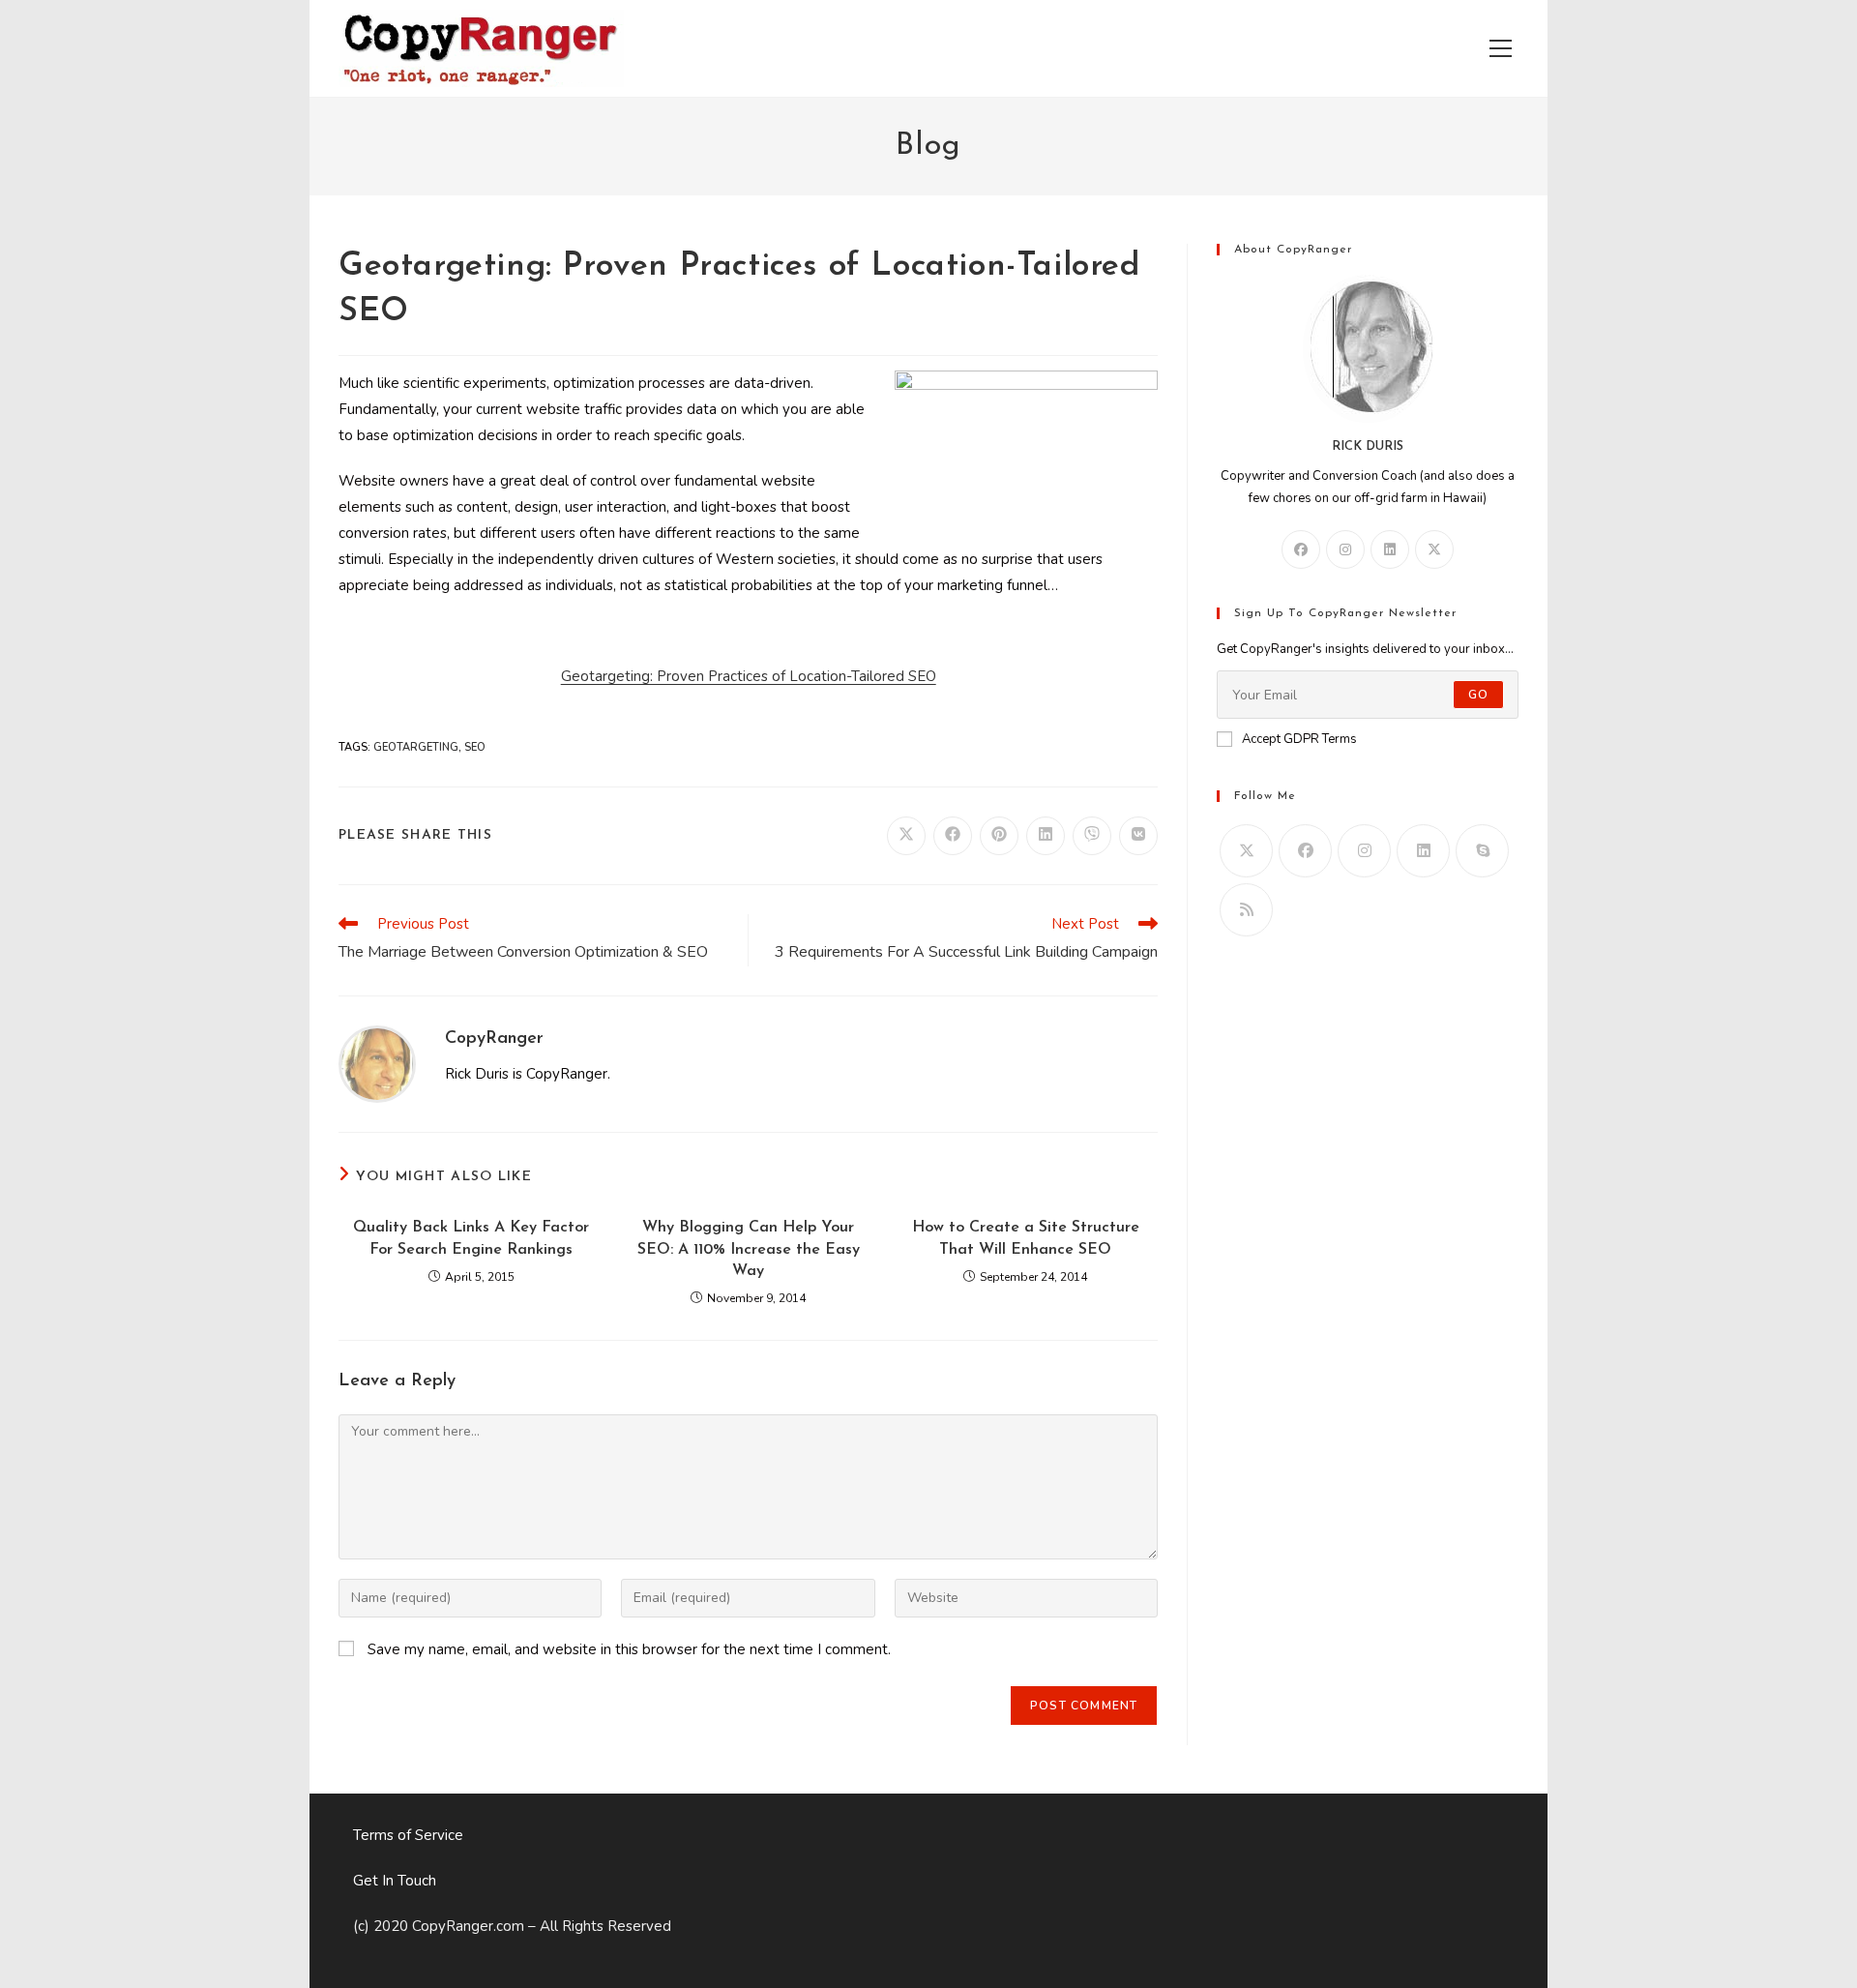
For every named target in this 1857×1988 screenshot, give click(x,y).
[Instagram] (1345, 549)
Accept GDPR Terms (1299, 739)
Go (1478, 695)
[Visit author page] (377, 1062)
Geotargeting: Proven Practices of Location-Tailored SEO (749, 676)
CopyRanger (494, 1039)
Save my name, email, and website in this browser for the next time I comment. (629, 1649)
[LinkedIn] (1390, 549)
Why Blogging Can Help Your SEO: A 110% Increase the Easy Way (749, 1249)
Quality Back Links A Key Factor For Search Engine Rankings (471, 1238)
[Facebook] (1301, 549)
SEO (475, 747)
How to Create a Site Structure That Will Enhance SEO (1026, 1238)
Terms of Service (408, 1835)
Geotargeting (416, 747)
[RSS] (1246, 910)
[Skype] (1482, 851)
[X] (1434, 549)
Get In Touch (395, 1881)
